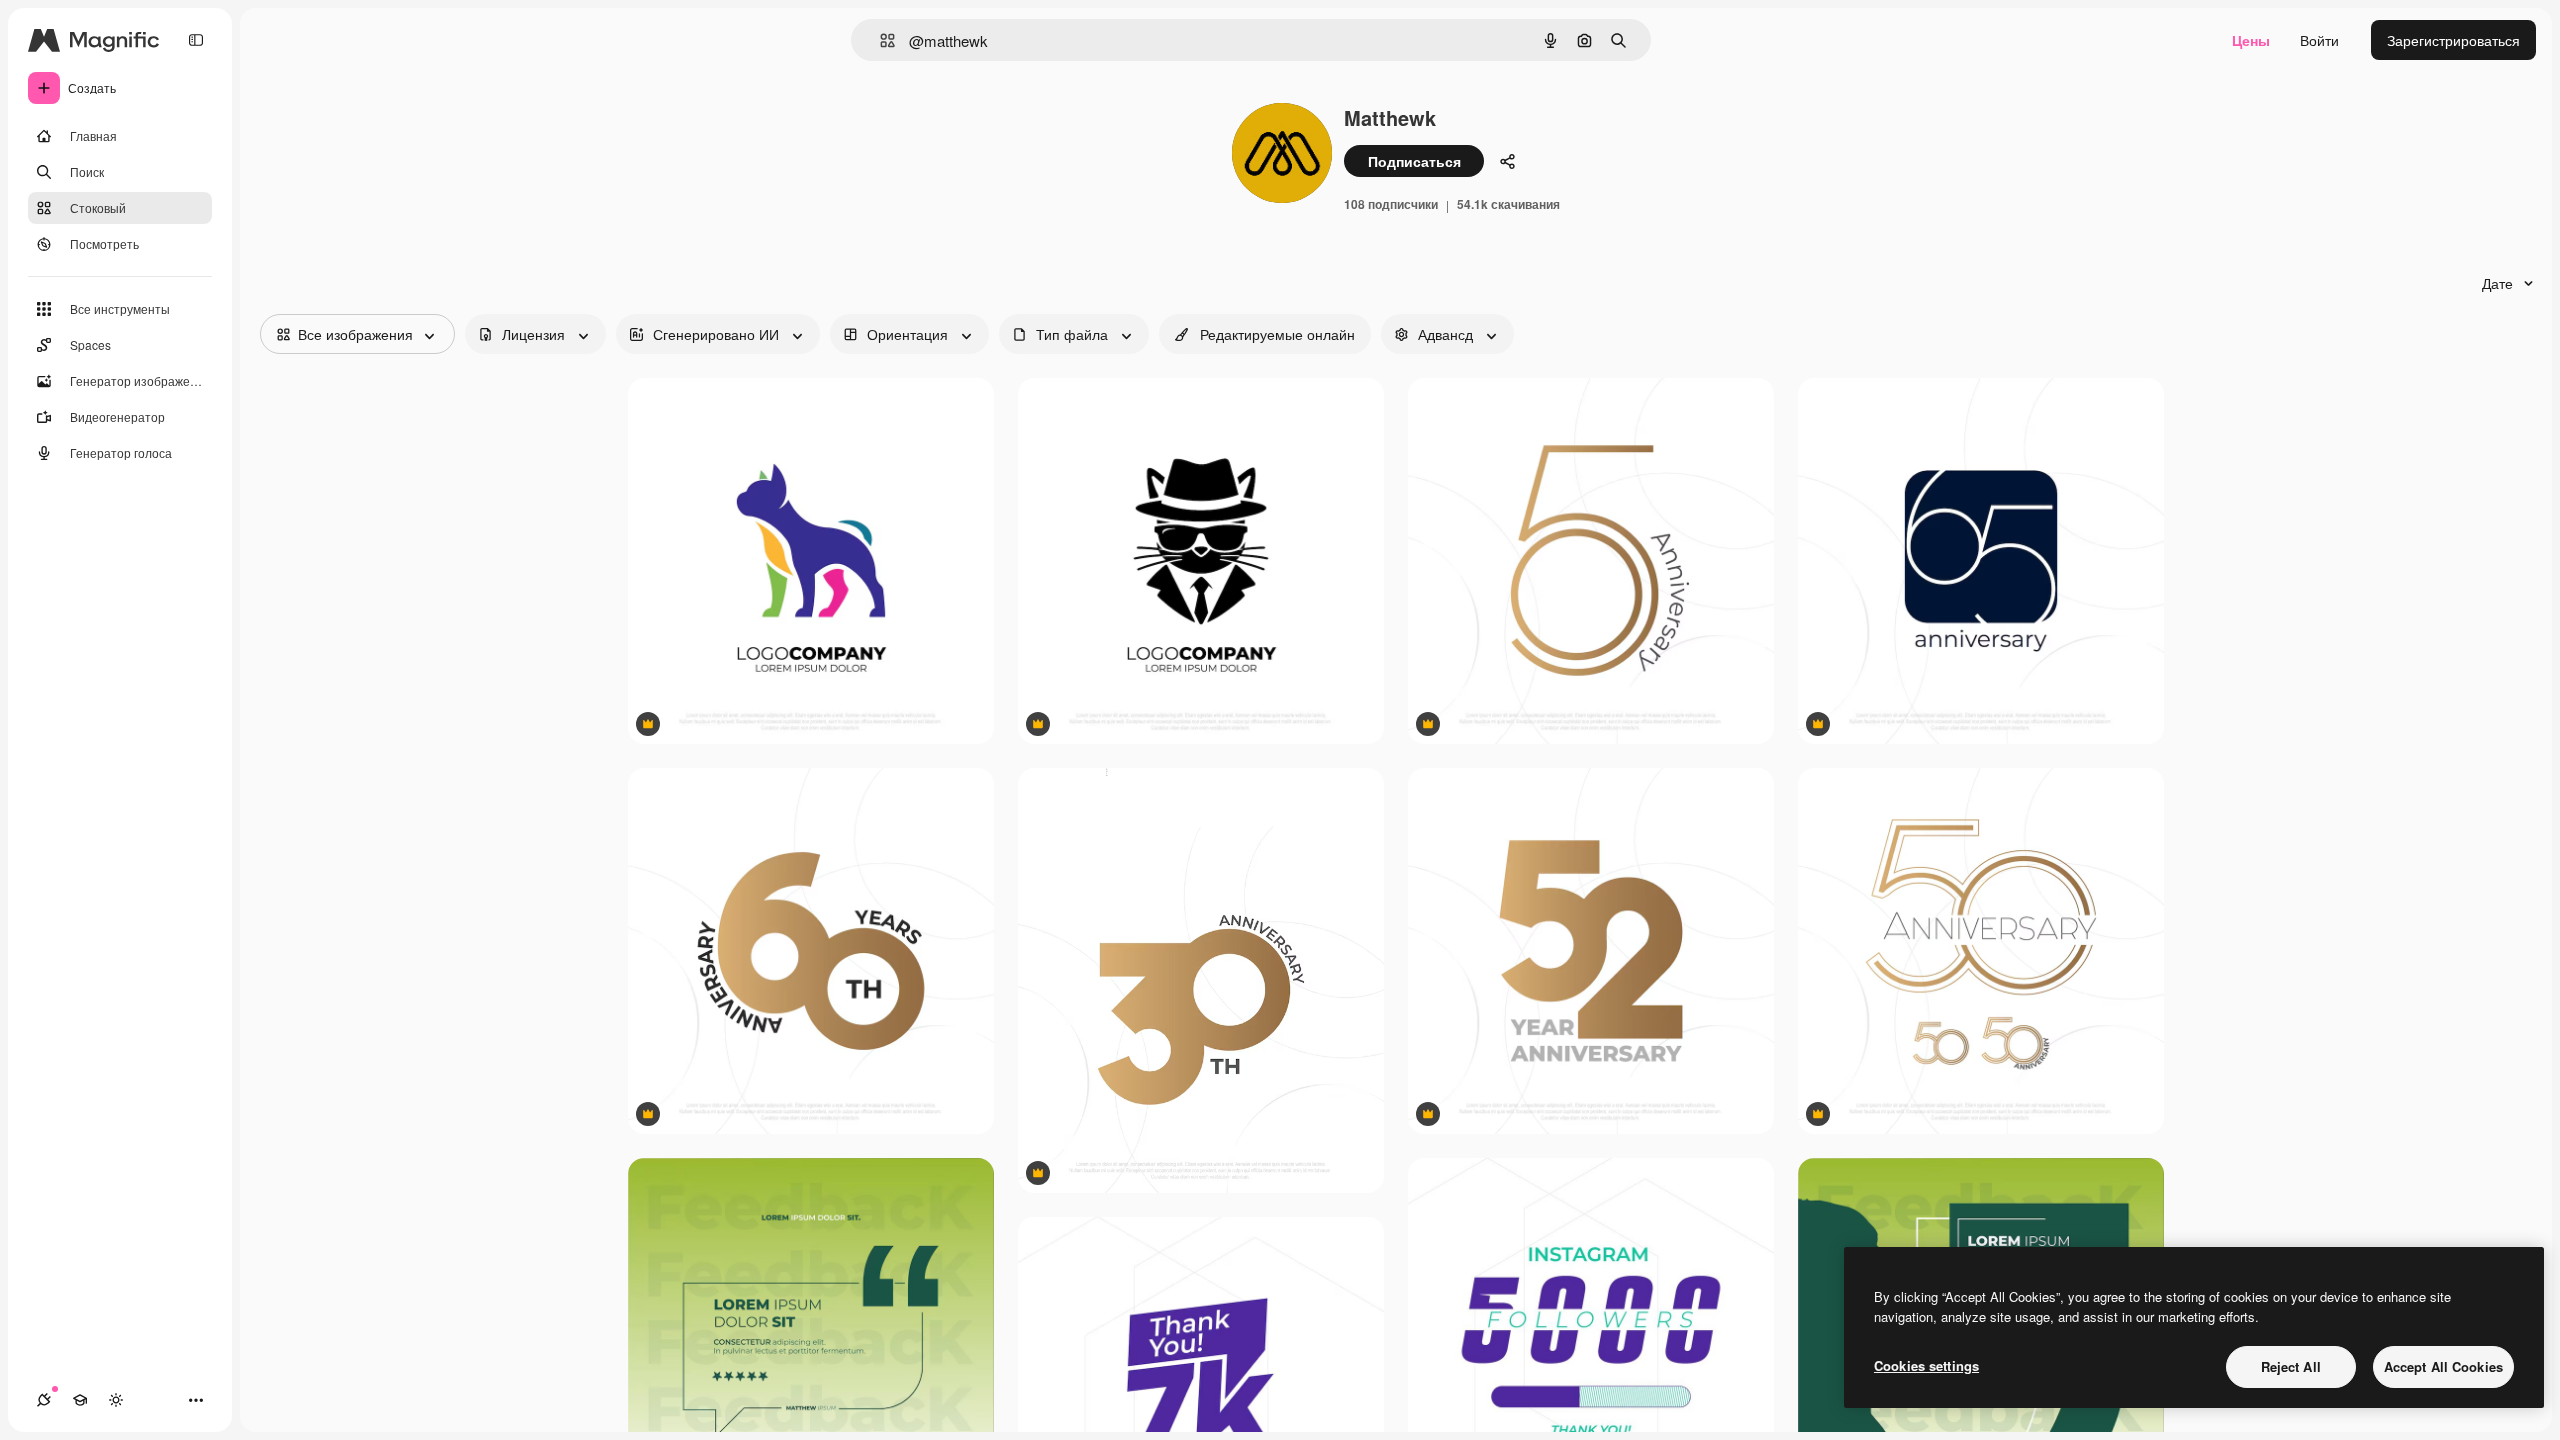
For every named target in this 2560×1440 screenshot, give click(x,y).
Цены (2251, 40)
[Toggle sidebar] (196, 40)
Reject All (2291, 1366)
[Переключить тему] (116, 1400)
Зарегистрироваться (2453, 40)
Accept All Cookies (2443, 1366)
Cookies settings (1926, 1365)
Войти (2319, 40)
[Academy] (80, 1400)
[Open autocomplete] (879, 40)
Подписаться (1414, 161)
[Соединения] (44, 1400)
